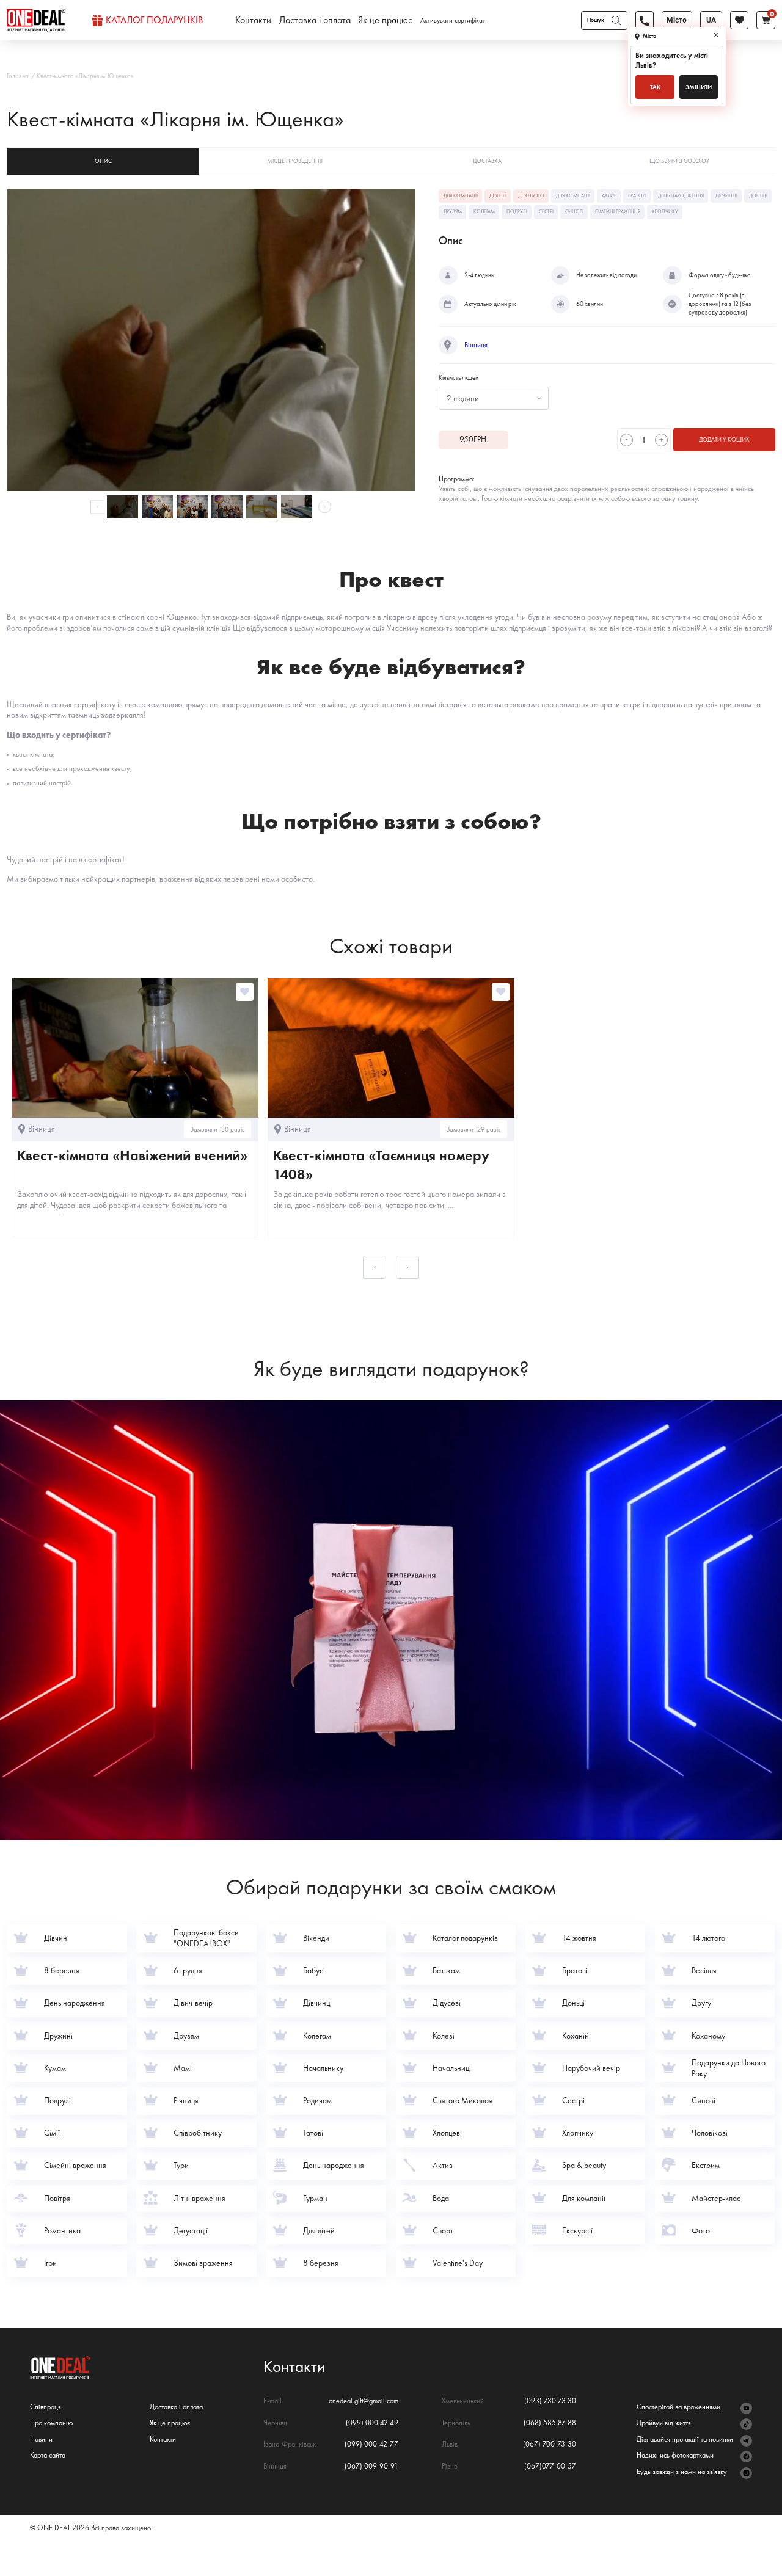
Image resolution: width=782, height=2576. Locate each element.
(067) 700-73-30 (550, 2444)
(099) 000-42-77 (371, 2444)
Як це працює (385, 20)
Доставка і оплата (315, 20)
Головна (18, 76)
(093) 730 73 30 (550, 2401)
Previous (97, 507)
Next (325, 507)
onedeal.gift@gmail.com (364, 2401)
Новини (41, 2440)
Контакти (253, 20)
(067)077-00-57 (550, 2466)
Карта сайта (48, 2455)
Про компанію (51, 2423)
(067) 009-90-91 (371, 2466)
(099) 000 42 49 (372, 2423)
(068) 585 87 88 (550, 2423)
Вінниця (476, 345)
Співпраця (46, 2407)
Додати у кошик (724, 439)
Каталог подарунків (154, 20)
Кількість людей (459, 378)
